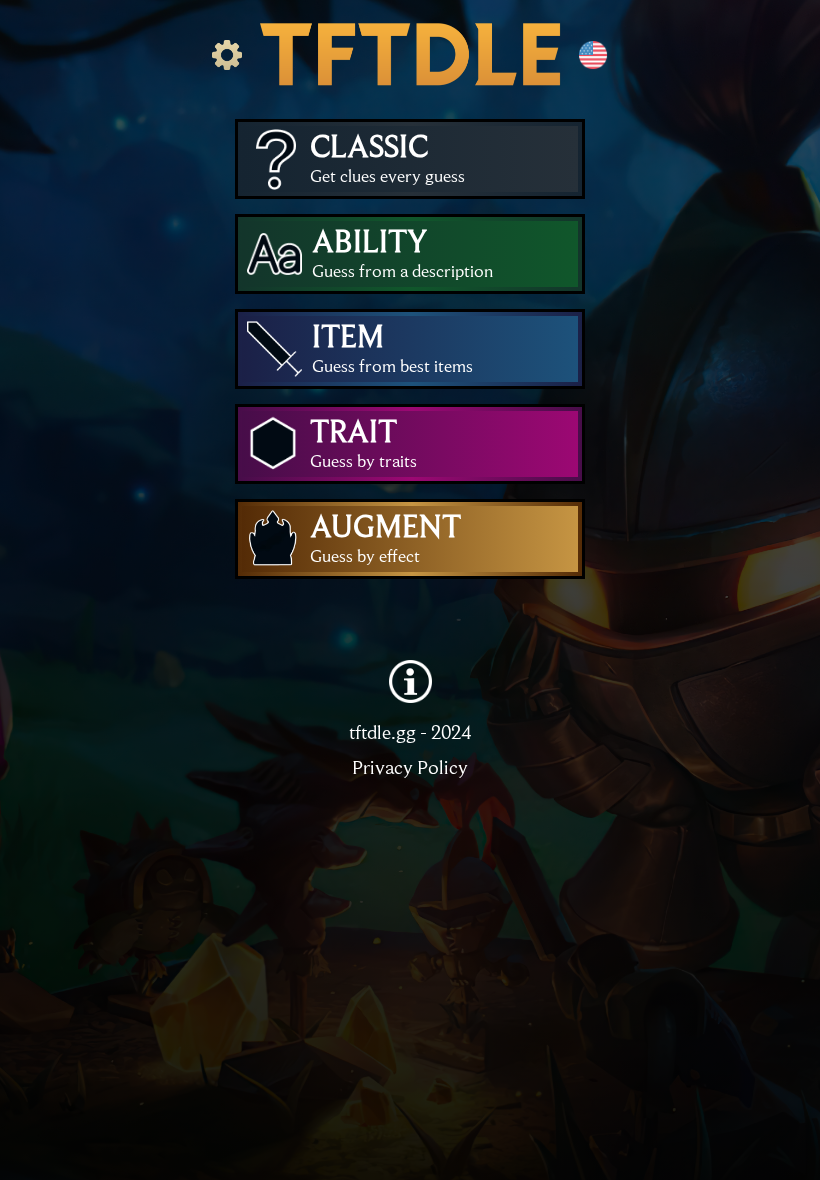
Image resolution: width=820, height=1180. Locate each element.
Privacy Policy (410, 766)
